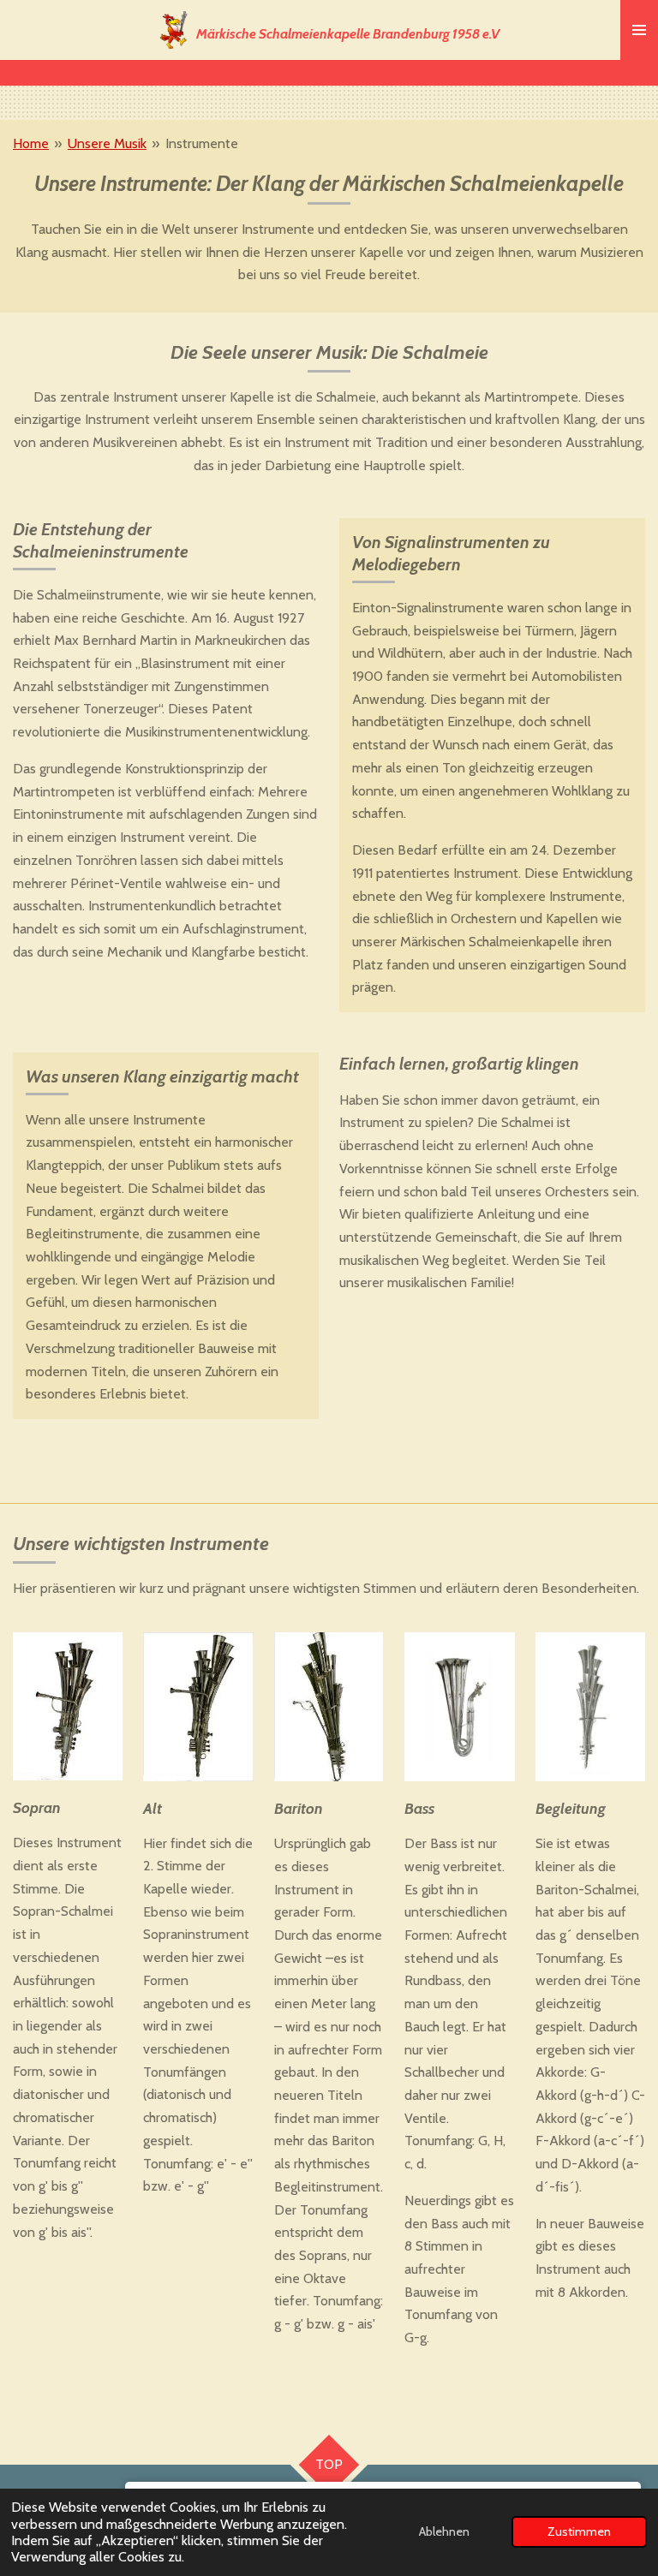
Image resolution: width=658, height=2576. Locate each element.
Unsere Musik (107, 143)
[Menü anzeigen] (639, 30)
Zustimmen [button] (579, 2531)
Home (31, 143)
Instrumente (202, 143)
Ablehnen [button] (444, 2531)
